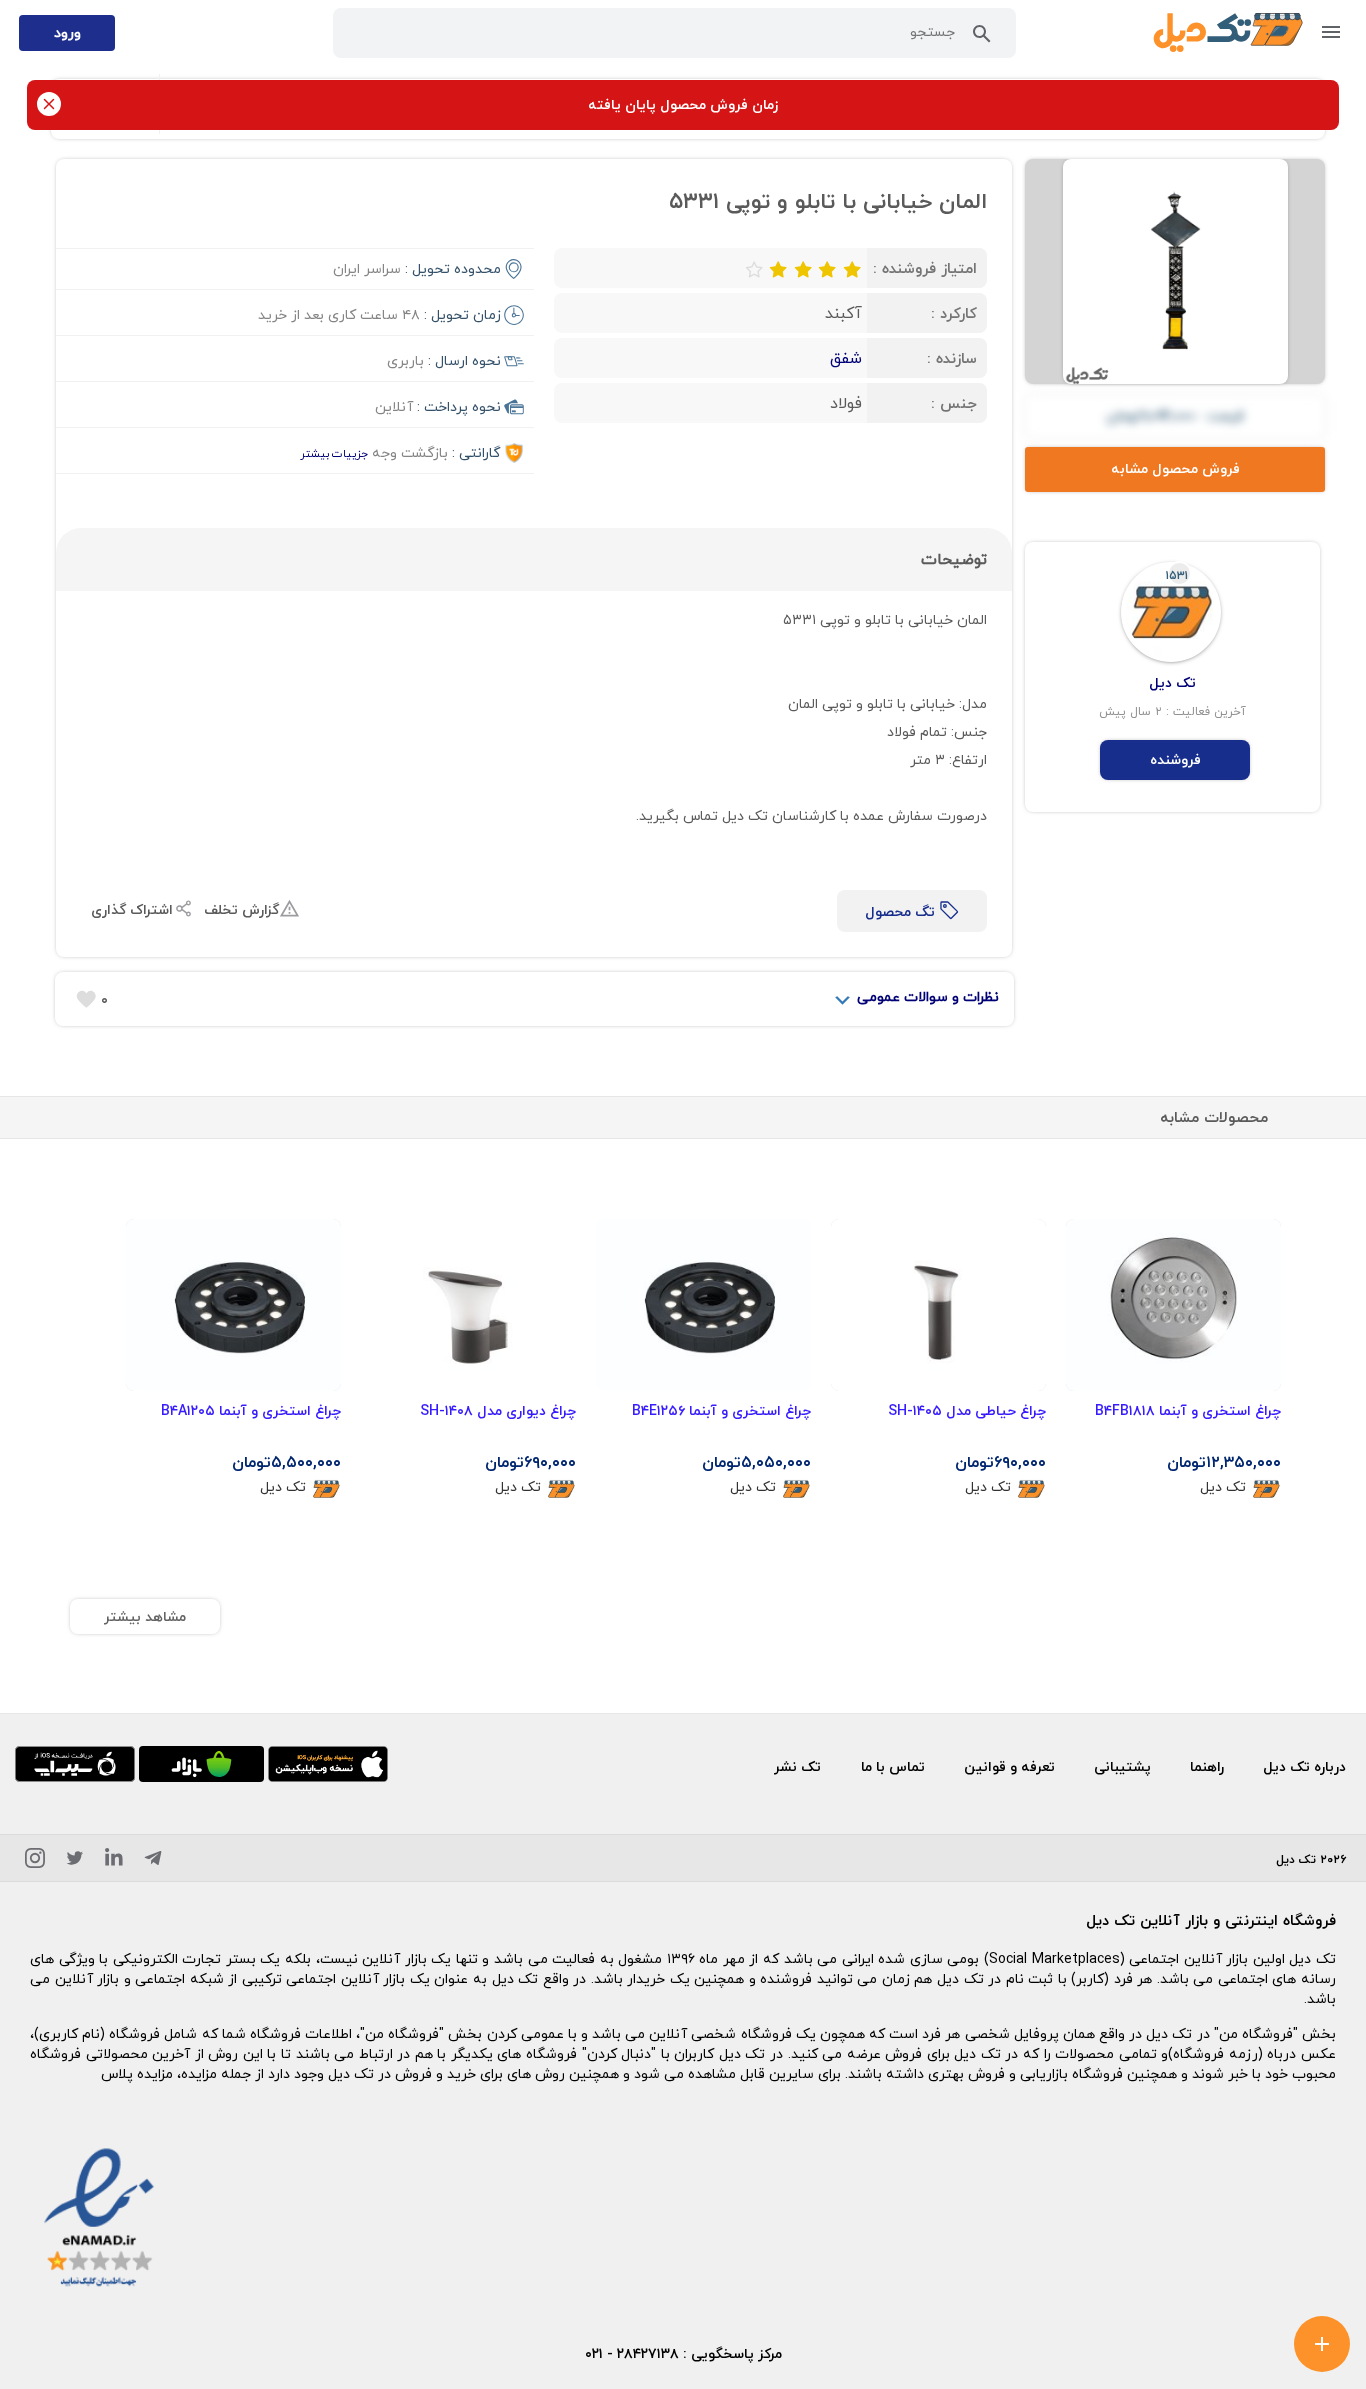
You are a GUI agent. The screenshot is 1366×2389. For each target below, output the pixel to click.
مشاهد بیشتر (145, 1616)
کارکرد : (954, 313)
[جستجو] (982, 38)
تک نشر (797, 1766)
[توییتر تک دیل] (75, 1861)
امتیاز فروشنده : (925, 268)
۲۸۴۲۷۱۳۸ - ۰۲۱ (632, 2353)
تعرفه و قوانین (1009, 1766)
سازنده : (952, 358)
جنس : (954, 403)
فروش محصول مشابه (1175, 468)
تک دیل (1223, 1487)
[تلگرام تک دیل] (153, 1861)
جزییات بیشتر (334, 453)
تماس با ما (893, 1766)
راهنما (1207, 1766)
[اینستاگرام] (35, 1861)
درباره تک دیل (1304, 1766)
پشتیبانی (1122, 1766)
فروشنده (1175, 759)
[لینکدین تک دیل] (114, 1861)
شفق (846, 358)
